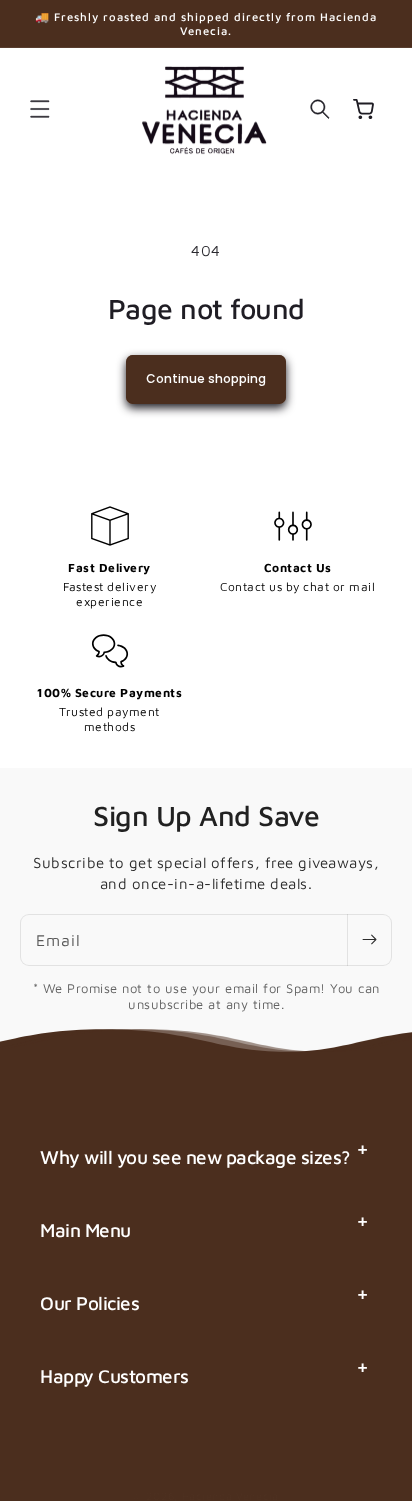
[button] (40, 109)
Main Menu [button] (85, 1230)
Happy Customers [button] (114, 1376)
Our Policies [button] (89, 1303)
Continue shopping (206, 378)
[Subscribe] (369, 940)
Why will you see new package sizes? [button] (195, 1157)
